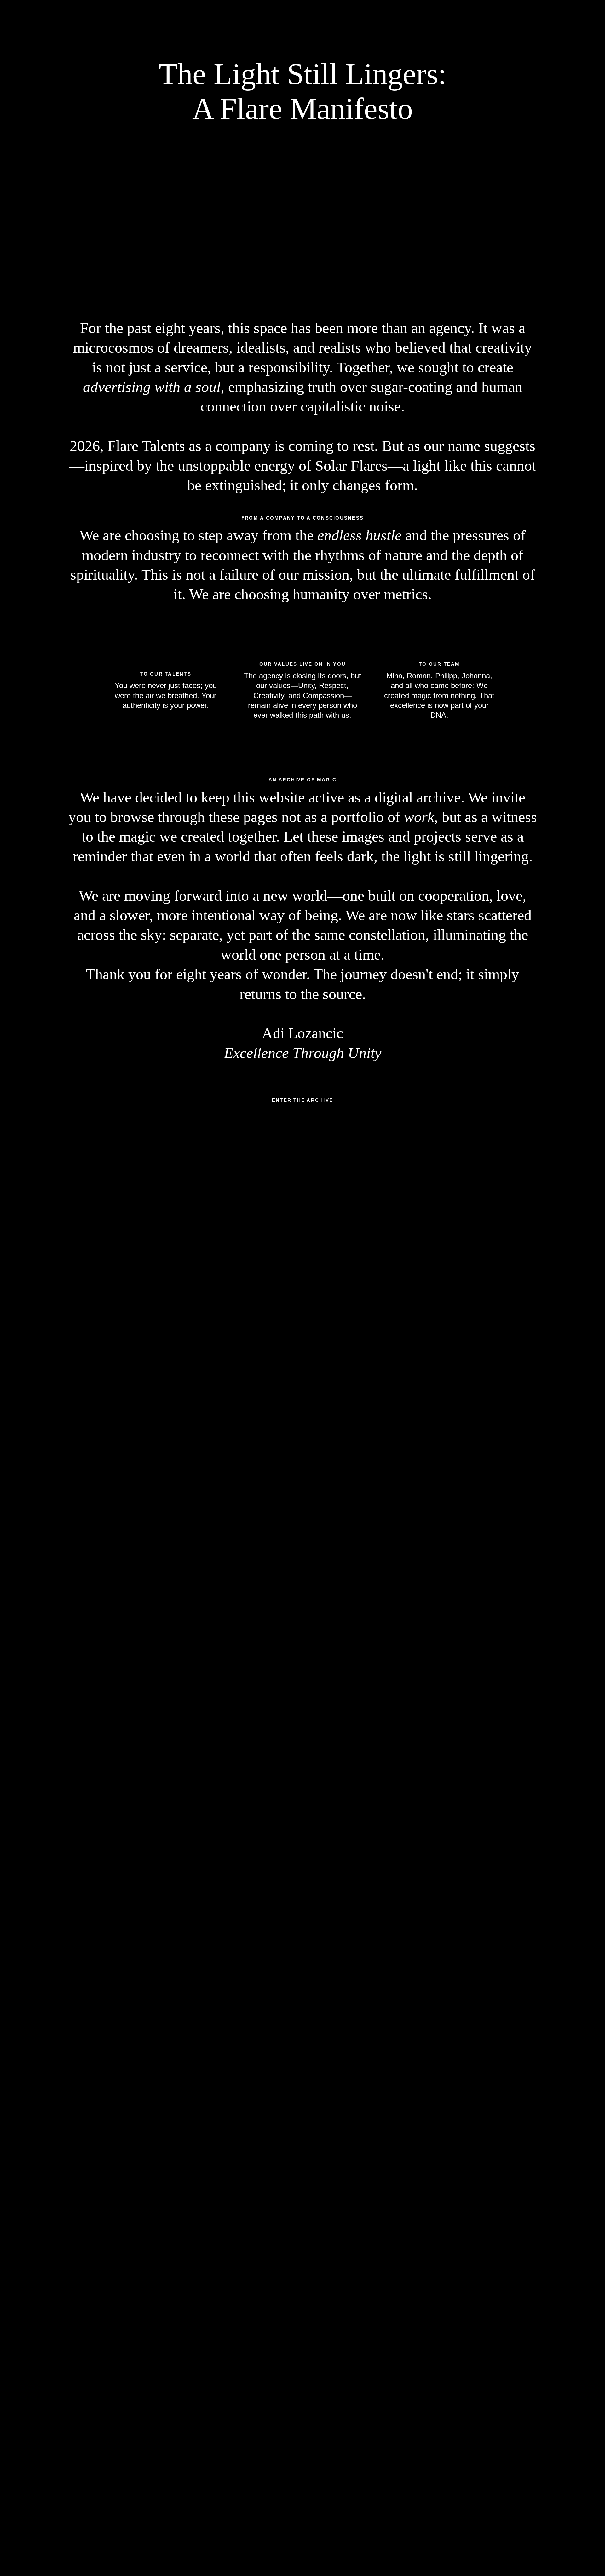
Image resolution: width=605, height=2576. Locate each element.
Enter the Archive (302, 1100)
